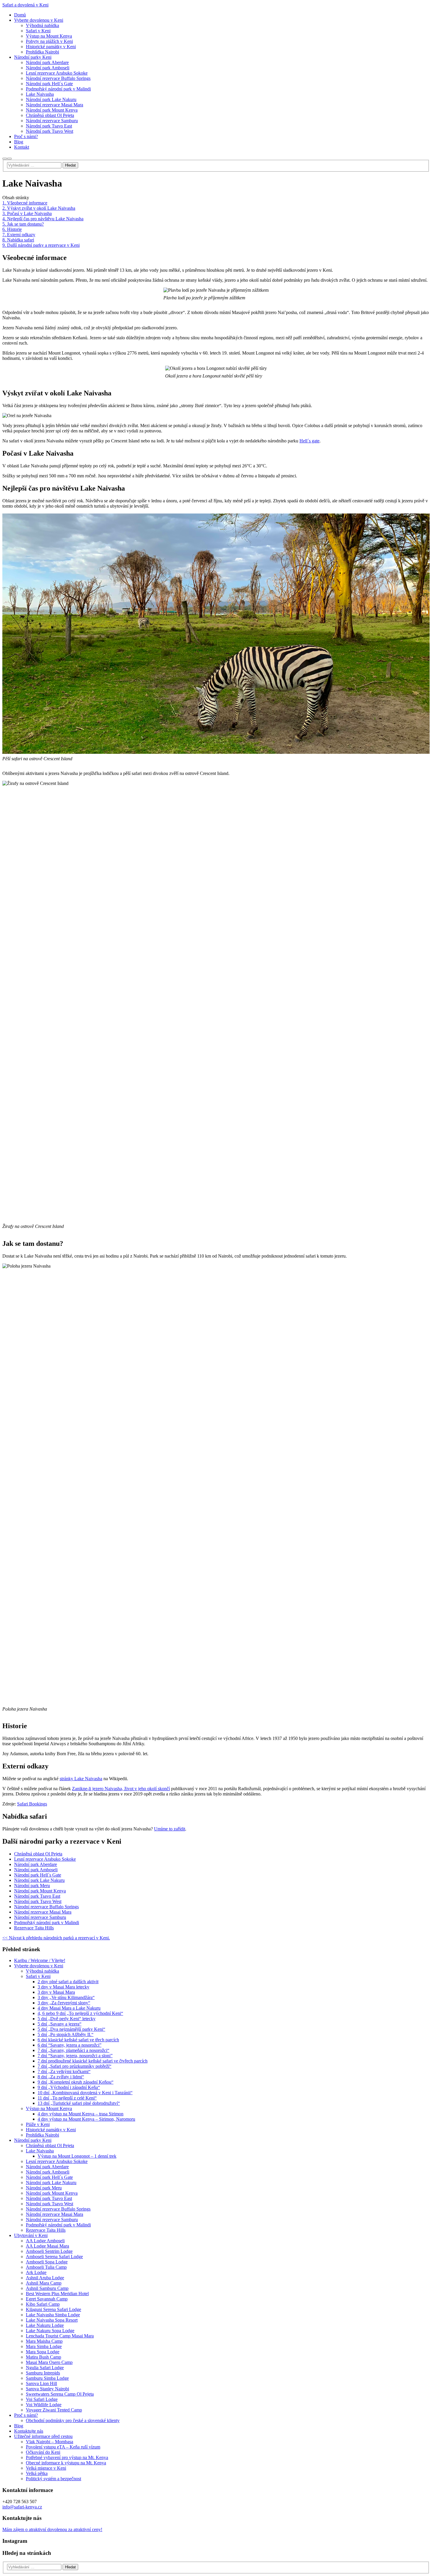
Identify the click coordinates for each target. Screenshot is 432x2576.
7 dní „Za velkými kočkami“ (64, 2071)
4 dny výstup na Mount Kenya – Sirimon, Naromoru (86, 2119)
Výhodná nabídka (42, 1971)
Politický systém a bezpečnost (53, 2479)
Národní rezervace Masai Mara (43, 1912)
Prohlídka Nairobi (42, 2135)
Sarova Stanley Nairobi (47, 2389)
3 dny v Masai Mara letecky (63, 1987)
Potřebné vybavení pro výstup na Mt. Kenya (67, 2457)
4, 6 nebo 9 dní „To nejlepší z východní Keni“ (80, 2013)
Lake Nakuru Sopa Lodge (50, 2331)
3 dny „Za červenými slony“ (64, 2003)
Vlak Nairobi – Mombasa (50, 2442)
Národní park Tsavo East (37, 1896)
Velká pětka (37, 2473)
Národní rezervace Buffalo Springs (46, 1907)
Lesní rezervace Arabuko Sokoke (45, 1859)
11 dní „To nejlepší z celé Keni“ (67, 2098)
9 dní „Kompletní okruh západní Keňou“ (76, 2082)
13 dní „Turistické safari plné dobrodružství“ (79, 2103)
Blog (19, 2426)
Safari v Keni (38, 1976)
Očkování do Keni (43, 2452)
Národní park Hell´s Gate (38, 1875)
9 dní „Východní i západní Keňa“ (69, 2087)
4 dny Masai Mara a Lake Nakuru (69, 2008)
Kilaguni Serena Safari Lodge (53, 2309)
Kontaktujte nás (29, 2431)
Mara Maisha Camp (44, 2341)
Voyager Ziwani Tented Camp (54, 2410)
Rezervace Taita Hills (34, 1928)
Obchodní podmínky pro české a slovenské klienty (73, 2420)
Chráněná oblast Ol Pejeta (38, 1854)
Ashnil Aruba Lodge (45, 2278)
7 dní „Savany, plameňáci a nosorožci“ (73, 2050)
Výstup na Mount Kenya (49, 2108)
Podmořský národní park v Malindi (47, 1923)
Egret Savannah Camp (47, 2299)
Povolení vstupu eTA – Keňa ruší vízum (63, 2447)
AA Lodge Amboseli (45, 2241)
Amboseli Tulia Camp (46, 2267)
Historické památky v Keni (51, 2130)
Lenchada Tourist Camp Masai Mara (60, 2336)
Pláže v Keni (38, 2124)
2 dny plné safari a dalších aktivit (68, 1982)
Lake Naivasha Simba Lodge (53, 2315)
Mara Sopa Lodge (43, 2352)
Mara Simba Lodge (44, 2346)
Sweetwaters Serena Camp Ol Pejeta (60, 2394)
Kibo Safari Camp (43, 2304)
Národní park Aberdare (36, 1864)
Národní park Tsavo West (38, 1901)
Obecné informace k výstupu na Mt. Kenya (66, 2463)
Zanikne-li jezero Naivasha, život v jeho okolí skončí (121, 1789)
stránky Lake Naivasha (81, 1779)
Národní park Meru (32, 1886)
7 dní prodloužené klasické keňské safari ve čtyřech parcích (93, 2061)
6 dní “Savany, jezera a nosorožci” (70, 2045)
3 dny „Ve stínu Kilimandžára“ (66, 1997)
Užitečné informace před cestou (43, 2436)
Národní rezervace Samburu (40, 1917)
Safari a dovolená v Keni (25, 5)
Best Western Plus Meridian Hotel (57, 2294)
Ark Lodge (36, 2272)
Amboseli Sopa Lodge (47, 2262)
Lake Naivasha (40, 2151)
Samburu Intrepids (43, 2373)
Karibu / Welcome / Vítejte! (40, 1960)
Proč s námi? (26, 2415)
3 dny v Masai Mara (56, 1992)
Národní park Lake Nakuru (39, 1880)
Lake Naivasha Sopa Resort (52, 2320)
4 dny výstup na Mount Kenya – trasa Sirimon (81, 2114)
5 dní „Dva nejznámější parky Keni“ (71, 2029)
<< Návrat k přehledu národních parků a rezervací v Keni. (56, 1938)
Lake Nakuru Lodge (45, 2325)
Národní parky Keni (33, 2140)
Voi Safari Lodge (42, 2399)
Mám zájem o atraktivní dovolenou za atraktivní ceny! (52, 2529)
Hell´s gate (309, 441)
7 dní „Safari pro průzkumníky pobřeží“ (74, 2066)
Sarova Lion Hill (41, 2383)
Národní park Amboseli (36, 1870)
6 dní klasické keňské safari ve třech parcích (78, 2040)
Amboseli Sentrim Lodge (49, 2251)
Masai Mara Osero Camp (49, 2362)
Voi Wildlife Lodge (44, 2405)
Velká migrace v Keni (46, 2468)
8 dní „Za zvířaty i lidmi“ (61, 2077)
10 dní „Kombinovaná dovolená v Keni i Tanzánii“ (85, 2093)
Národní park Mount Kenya (40, 1891)
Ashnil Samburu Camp (47, 2288)
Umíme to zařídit (170, 1829)
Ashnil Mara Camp (44, 2283)
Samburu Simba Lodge (47, 2378)
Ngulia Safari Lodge (45, 2368)
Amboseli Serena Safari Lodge (54, 2257)
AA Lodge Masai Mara (47, 2246)
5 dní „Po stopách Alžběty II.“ (66, 2034)
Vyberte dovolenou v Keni (39, 1966)
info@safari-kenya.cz (22, 2507)
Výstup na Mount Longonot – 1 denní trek (77, 2156)
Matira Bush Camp (43, 2357)
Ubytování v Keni (31, 2235)
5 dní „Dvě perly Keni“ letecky (67, 2019)
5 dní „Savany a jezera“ (60, 2024)
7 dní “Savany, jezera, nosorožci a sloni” (75, 2056)
